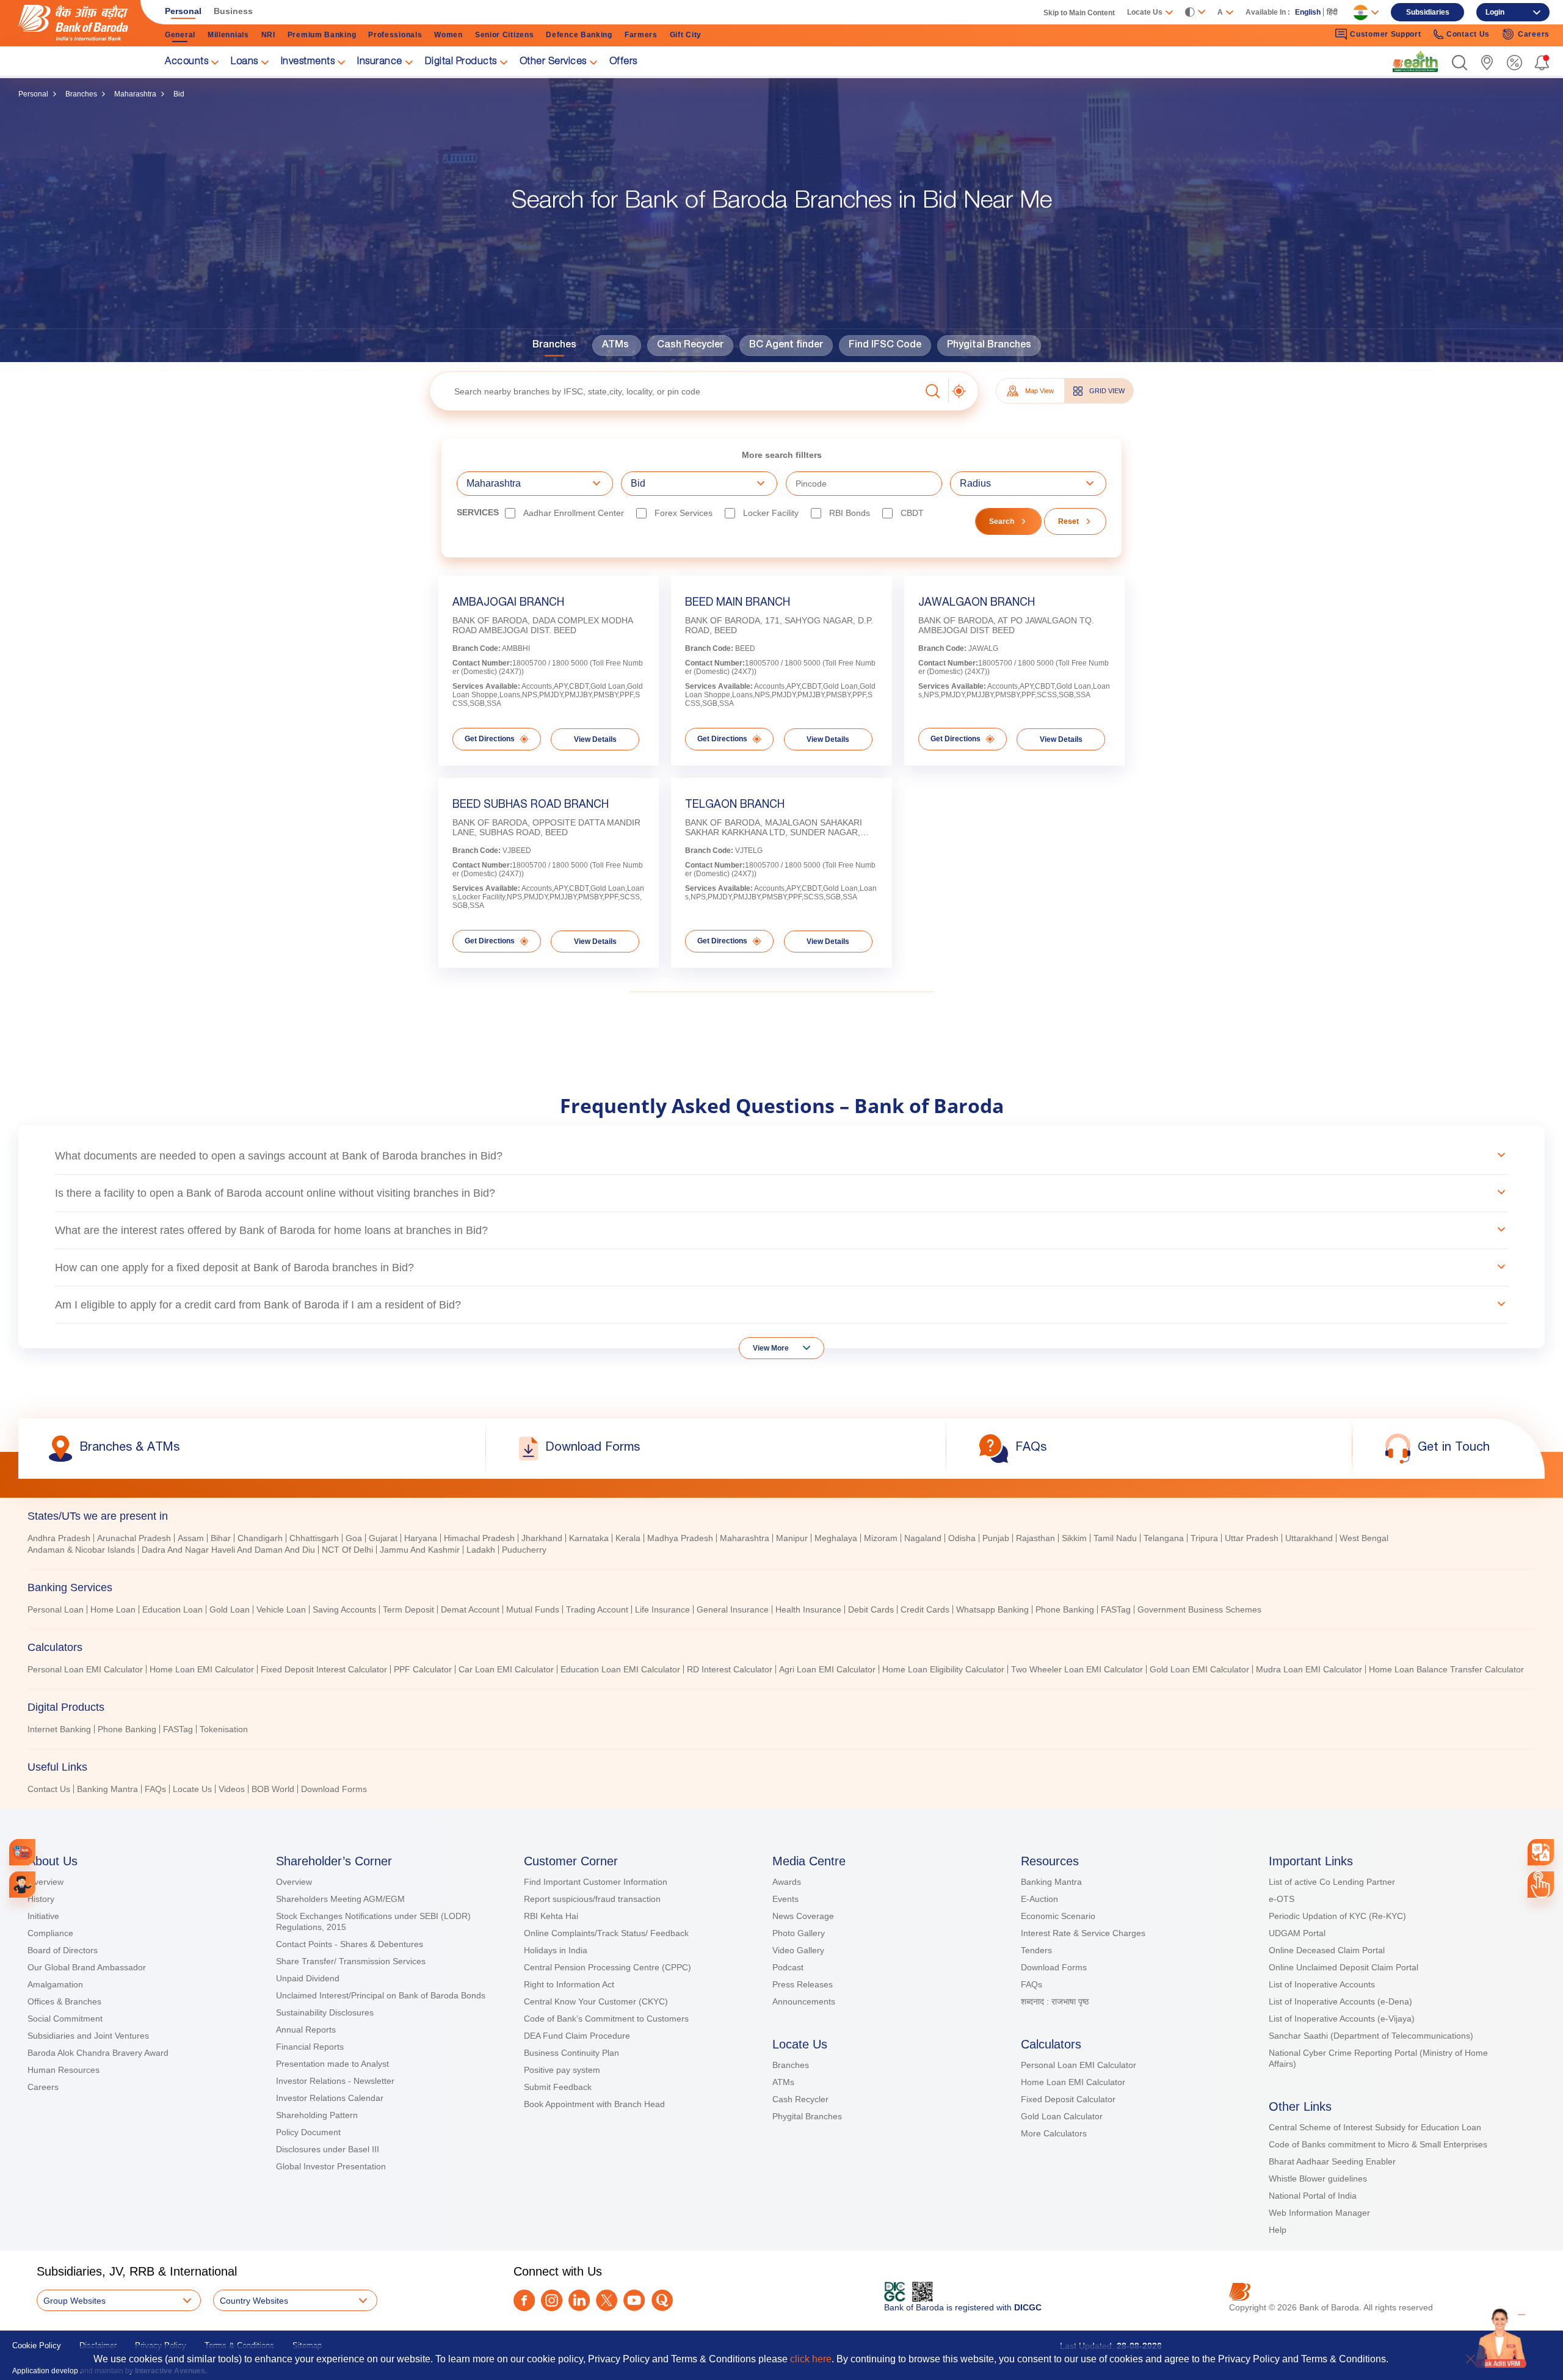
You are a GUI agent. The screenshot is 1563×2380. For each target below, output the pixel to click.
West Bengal (1364, 1538)
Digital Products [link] (461, 62)
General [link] (180, 35)
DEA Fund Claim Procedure (577, 2036)
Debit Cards (871, 1609)
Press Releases (803, 1984)
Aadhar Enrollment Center (574, 513)
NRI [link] (268, 35)
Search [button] (1002, 521)
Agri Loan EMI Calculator (827, 1669)
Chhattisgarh (314, 1538)
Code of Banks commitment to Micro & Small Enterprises (1378, 2144)
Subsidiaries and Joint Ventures (88, 2036)
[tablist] (781, 1647)
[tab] (781, 1516)
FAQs (155, 1789)
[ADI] (22, 1885)
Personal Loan (56, 1609)
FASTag (1116, 1609)
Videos (232, 1789)
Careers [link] (1534, 34)
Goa (354, 1538)
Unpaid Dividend (308, 1978)
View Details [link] (595, 739)
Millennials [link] (228, 35)
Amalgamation (55, 1984)
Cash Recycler (690, 346)
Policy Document (308, 2132)
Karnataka (589, 1538)
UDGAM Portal (1297, 1933)
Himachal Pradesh (479, 1538)
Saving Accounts (344, 1609)
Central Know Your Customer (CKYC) (596, 2001)
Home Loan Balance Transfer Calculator (1446, 1669)
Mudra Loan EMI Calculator (1309, 1669)
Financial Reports (310, 2047)
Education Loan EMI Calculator (620, 1669)
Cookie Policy (37, 2346)
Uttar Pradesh (1252, 1538)
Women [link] (448, 35)
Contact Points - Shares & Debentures (350, 1944)
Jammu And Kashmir (420, 1550)
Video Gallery (798, 1950)
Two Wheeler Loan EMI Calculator (1077, 1669)
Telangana (1164, 1538)
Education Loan (172, 1609)
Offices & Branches (64, 2001)
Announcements (804, 2001)
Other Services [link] (553, 62)
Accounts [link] (187, 62)
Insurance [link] (380, 62)
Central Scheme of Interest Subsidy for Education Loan (1375, 2127)
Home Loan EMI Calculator (202, 1669)
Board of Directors (63, 1950)
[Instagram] (552, 2300)
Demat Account (470, 1609)
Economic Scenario (1058, 1916)
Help (1278, 2230)
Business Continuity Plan (571, 2053)
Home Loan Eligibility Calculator (943, 1669)
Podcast (788, 1967)
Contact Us (49, 1789)
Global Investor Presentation (331, 2166)
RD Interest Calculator (730, 1669)
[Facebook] (524, 2300)
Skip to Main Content (1079, 13)
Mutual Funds (533, 1609)
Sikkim (1074, 1538)
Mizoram (881, 1538)
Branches (81, 94)
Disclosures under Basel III (328, 2149)
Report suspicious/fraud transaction (592, 1899)
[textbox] (675, 391)
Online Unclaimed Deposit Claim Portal (1344, 1967)
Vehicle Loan (281, 1609)
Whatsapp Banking (992, 1609)
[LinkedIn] (579, 2300)
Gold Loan (230, 1609)
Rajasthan (1035, 1538)
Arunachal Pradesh (134, 1538)
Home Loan (113, 1609)
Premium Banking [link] (322, 35)
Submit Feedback (558, 2087)
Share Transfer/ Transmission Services (351, 1961)
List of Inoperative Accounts (1322, 1984)
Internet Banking (59, 1729)
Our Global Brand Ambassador (87, 1967)
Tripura (1204, 1538)
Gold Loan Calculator (1062, 2116)
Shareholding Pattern (317, 2115)
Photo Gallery (799, 1933)
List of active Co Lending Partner (1332, 1882)
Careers (43, 2087)
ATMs (615, 346)
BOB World (273, 1789)
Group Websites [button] (74, 2301)
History (41, 1899)
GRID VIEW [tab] (1107, 391)
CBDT (912, 513)
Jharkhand (542, 1538)
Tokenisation (224, 1729)
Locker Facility (771, 513)
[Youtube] (634, 2300)
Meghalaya (836, 1538)
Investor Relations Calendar (330, 2098)
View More (771, 1348)
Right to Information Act (569, 1984)
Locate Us (192, 1789)
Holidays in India (556, 1950)
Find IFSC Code (885, 346)
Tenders (1036, 1950)
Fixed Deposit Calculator (1068, 2099)
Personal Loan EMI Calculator (85, 1669)
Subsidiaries (1428, 12)
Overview (45, 1882)
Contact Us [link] (1468, 34)
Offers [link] (623, 62)
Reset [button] (1068, 521)
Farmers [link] (641, 35)
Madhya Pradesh (680, 1538)
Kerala (628, 1538)
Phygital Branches (989, 346)
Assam (191, 1538)
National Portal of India (1313, 2196)
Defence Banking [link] (579, 35)
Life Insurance (662, 1609)
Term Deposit (408, 1609)
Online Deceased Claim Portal (1327, 1950)
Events (785, 1899)
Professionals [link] (395, 35)
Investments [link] (308, 62)
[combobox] (1540, 1852)
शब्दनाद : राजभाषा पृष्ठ (1055, 2001)
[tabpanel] (781, 1545)
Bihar (221, 1538)
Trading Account (597, 1609)
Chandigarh (260, 1538)
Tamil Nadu (1115, 1538)
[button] (1460, 63)
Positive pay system (562, 2070)
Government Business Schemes (1199, 1609)
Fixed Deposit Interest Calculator (324, 1669)
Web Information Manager (1319, 2213)
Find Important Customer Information (596, 1882)
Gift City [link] (686, 35)
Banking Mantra (107, 1789)
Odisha (962, 1538)
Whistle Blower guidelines (1318, 2179)
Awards (787, 1882)
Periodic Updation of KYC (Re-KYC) (1337, 1916)
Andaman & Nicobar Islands (81, 1550)
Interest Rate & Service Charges (1083, 1933)
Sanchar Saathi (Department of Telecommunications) (1371, 2036)
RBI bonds (850, 513)
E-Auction (1039, 1899)
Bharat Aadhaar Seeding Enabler (1332, 2161)
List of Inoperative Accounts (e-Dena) (1340, 2001)
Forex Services (684, 513)
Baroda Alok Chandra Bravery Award (98, 2053)
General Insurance (733, 1609)
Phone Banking (1065, 1609)
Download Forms (334, 1789)
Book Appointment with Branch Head (594, 2104)
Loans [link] (245, 62)
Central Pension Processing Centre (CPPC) (607, 1967)
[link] (1415, 62)
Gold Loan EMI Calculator (1199, 1669)
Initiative (43, 1916)
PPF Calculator (423, 1669)
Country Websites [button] (254, 2301)
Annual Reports (306, 2030)
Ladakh (481, 1550)
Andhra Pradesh (59, 1538)
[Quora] (662, 2300)
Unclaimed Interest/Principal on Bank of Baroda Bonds (381, 1995)
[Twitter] (607, 2300)
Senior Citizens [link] (505, 35)
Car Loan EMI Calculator (506, 1669)
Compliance (50, 1933)
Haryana (421, 1538)
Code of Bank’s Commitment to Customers (606, 2019)
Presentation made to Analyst (332, 2064)
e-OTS (1282, 1899)
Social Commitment (65, 2019)
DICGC (1028, 2307)
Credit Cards (925, 1609)
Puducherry (524, 1550)
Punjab (996, 1538)
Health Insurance (808, 1609)
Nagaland (923, 1538)
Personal (33, 94)
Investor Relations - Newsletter (335, 2081)
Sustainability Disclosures (325, 2012)
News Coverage (803, 1916)
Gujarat (383, 1538)
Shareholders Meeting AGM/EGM (340, 1899)
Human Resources (63, 2070)
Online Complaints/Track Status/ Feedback (606, 1933)
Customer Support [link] (1385, 34)
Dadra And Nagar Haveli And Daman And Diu (228, 1550)
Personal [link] (183, 11)
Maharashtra (135, 94)
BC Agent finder (786, 346)
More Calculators (1054, 2133)
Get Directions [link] (490, 739)
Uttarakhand (1309, 1538)
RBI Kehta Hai (551, 1916)
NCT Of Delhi (347, 1550)
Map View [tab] (1039, 391)
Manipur (792, 1538)
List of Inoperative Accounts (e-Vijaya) (1342, 2019)
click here (811, 2359)
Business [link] (233, 11)
